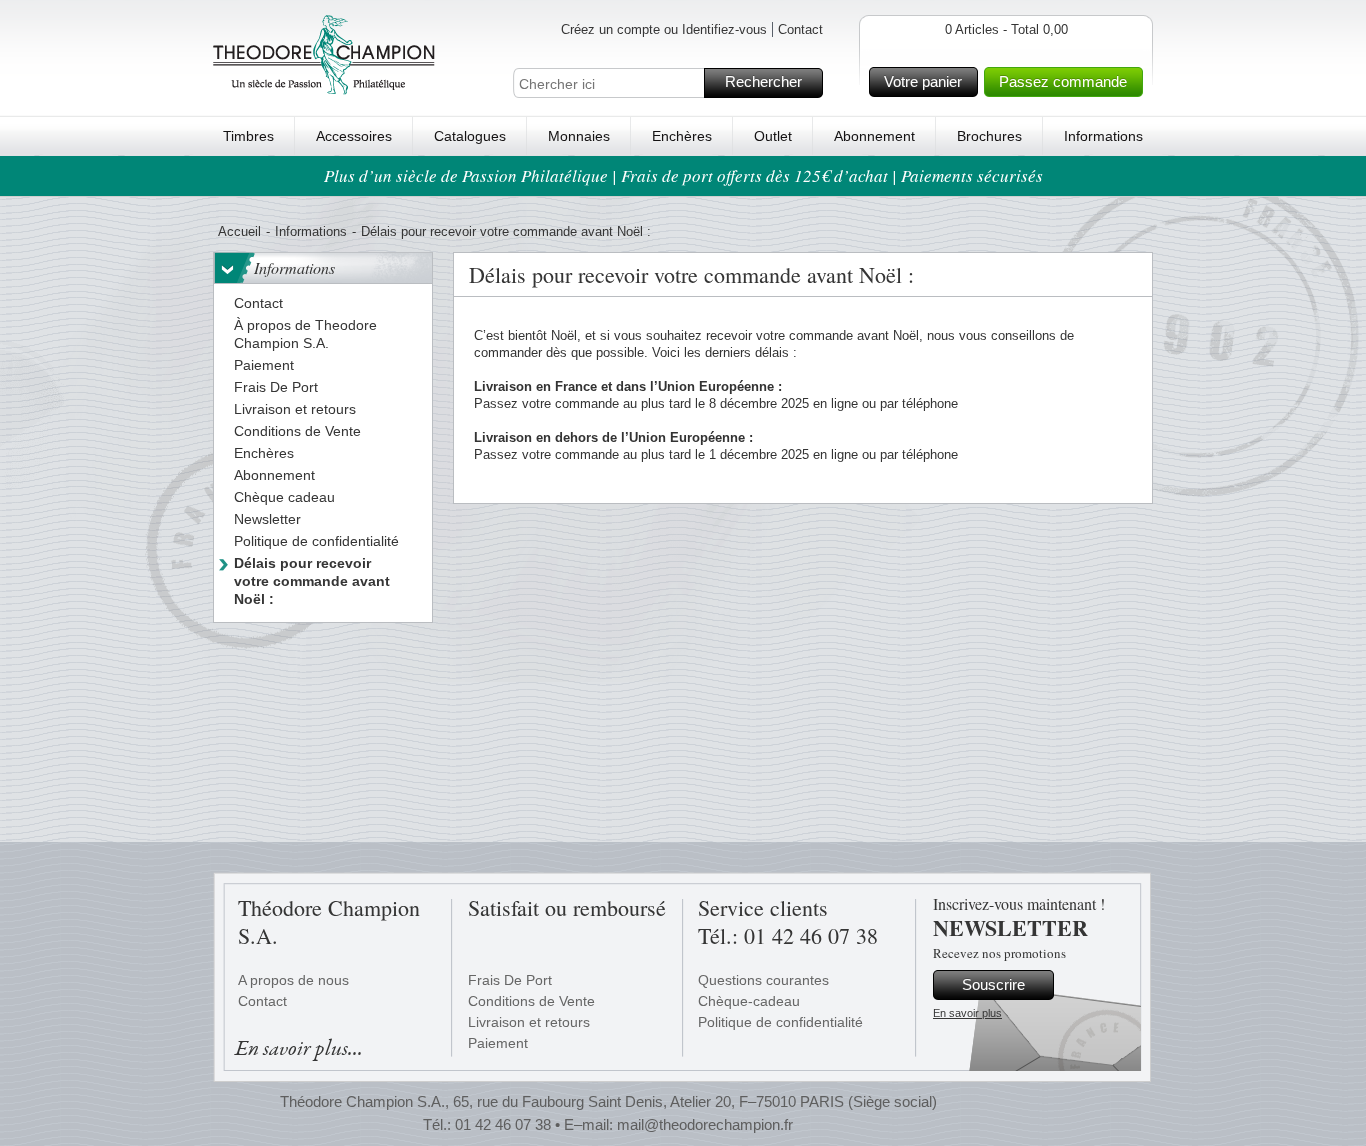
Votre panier (923, 81)
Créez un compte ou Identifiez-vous (664, 29)
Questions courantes (763, 980)
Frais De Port (510, 980)
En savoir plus (967, 1013)
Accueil (239, 231)
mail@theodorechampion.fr (705, 1124)
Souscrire (993, 984)
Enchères (682, 136)
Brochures (989, 136)
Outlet (773, 136)
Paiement (498, 1043)
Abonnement (874, 136)
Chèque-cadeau (749, 1001)
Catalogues (470, 136)
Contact (800, 29)
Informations (1103, 136)
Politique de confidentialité (780, 1022)
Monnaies (579, 136)
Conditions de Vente (531, 1001)
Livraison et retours (529, 1022)
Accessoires (354, 136)
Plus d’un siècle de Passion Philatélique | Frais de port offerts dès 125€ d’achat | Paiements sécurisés (683, 175)
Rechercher (763, 81)
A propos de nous (293, 980)
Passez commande (1063, 81)
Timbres (248, 136)
